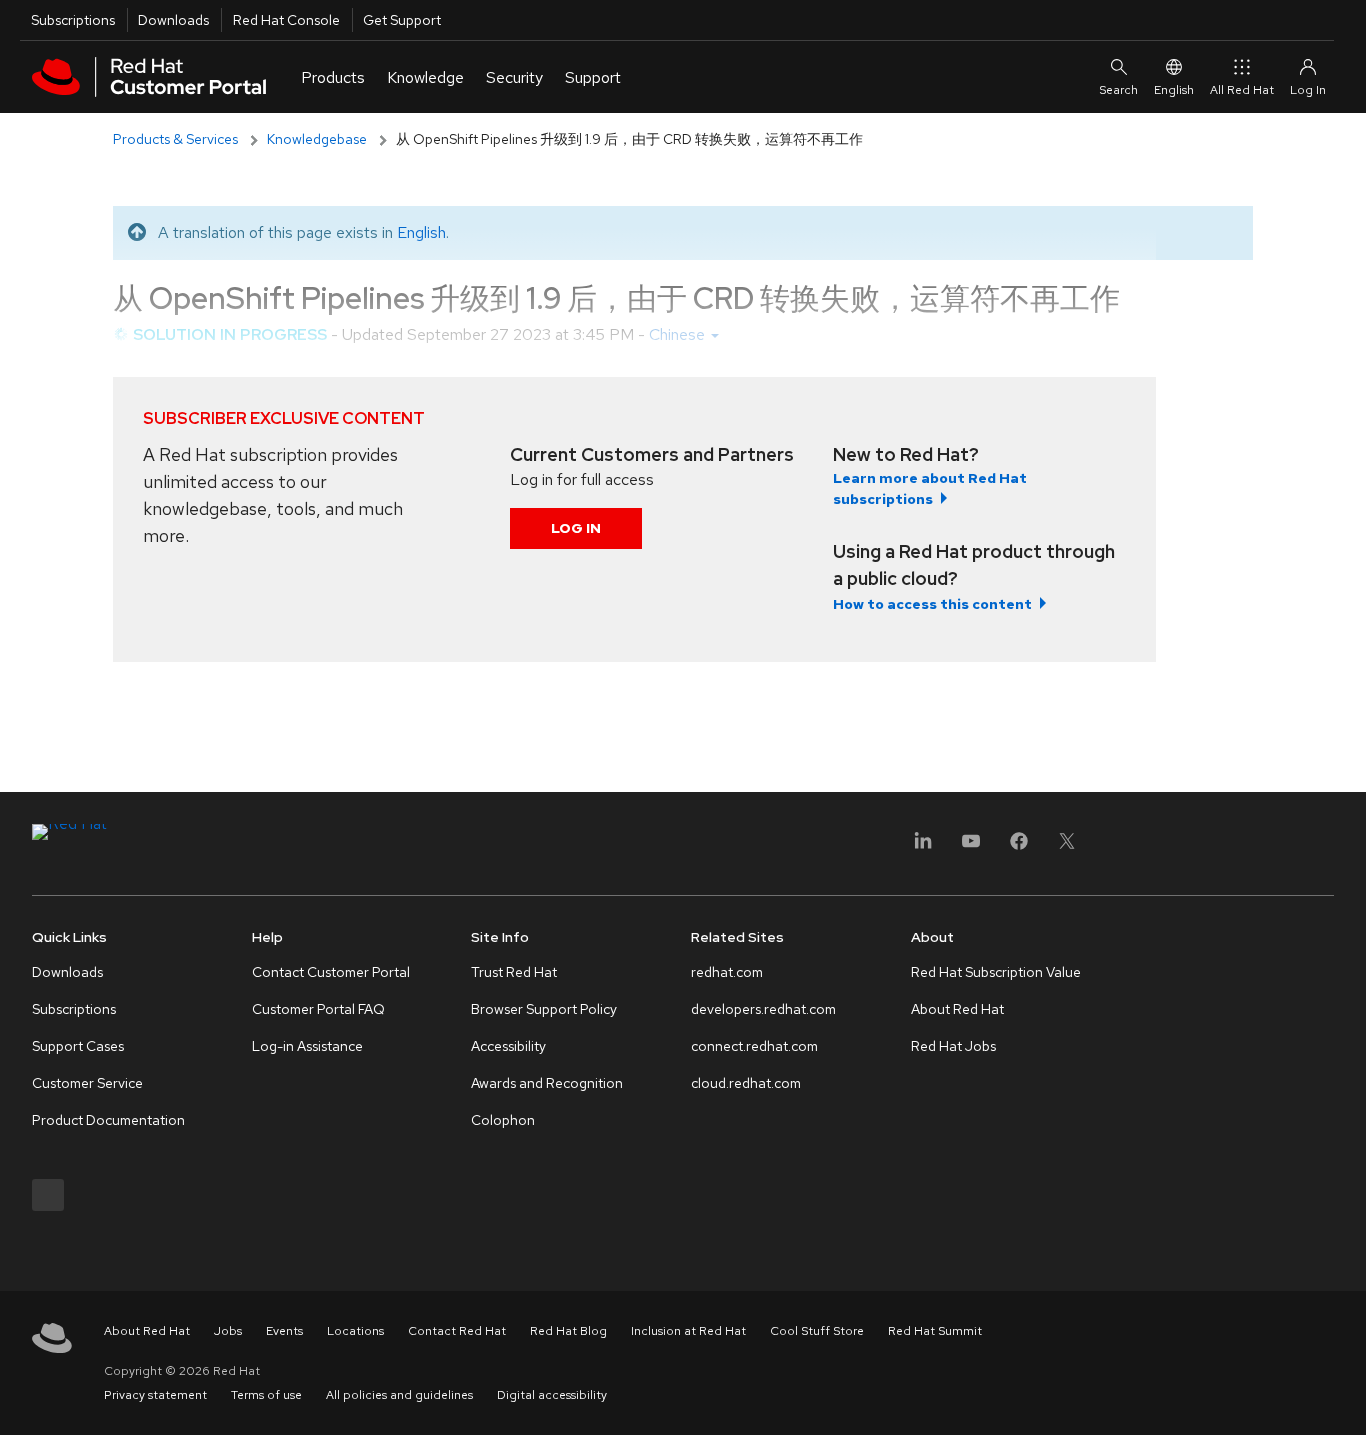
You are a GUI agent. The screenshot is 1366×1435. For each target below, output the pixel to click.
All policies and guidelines (399, 1395)
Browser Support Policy (544, 1009)
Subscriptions (73, 20)
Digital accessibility (552, 1395)
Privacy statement (155, 1395)
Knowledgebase (317, 139)
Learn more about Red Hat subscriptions (930, 488)
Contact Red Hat (457, 1331)
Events (284, 1331)
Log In (576, 528)
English (1174, 90)
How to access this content (932, 604)
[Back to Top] (1344, 1398)
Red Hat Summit (935, 1331)
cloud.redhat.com (746, 1083)
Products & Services (175, 139)
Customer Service (87, 1083)
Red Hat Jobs (953, 1046)
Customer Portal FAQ (318, 1009)
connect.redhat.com (754, 1046)
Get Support (402, 20)
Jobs (228, 1331)
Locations (355, 1331)
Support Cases (78, 1046)
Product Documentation (108, 1120)
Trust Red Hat (514, 972)
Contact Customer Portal (331, 972)
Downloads (173, 20)
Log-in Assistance (307, 1046)
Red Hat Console (286, 20)
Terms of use (266, 1395)
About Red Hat (957, 1009)
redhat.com (727, 972)
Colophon (503, 1120)
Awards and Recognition (547, 1083)
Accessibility (508, 1046)
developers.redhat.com (763, 1009)
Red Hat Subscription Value (996, 972)
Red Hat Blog (568, 1331)
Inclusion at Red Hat (688, 1331)
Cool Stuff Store (817, 1331)
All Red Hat (1242, 90)
